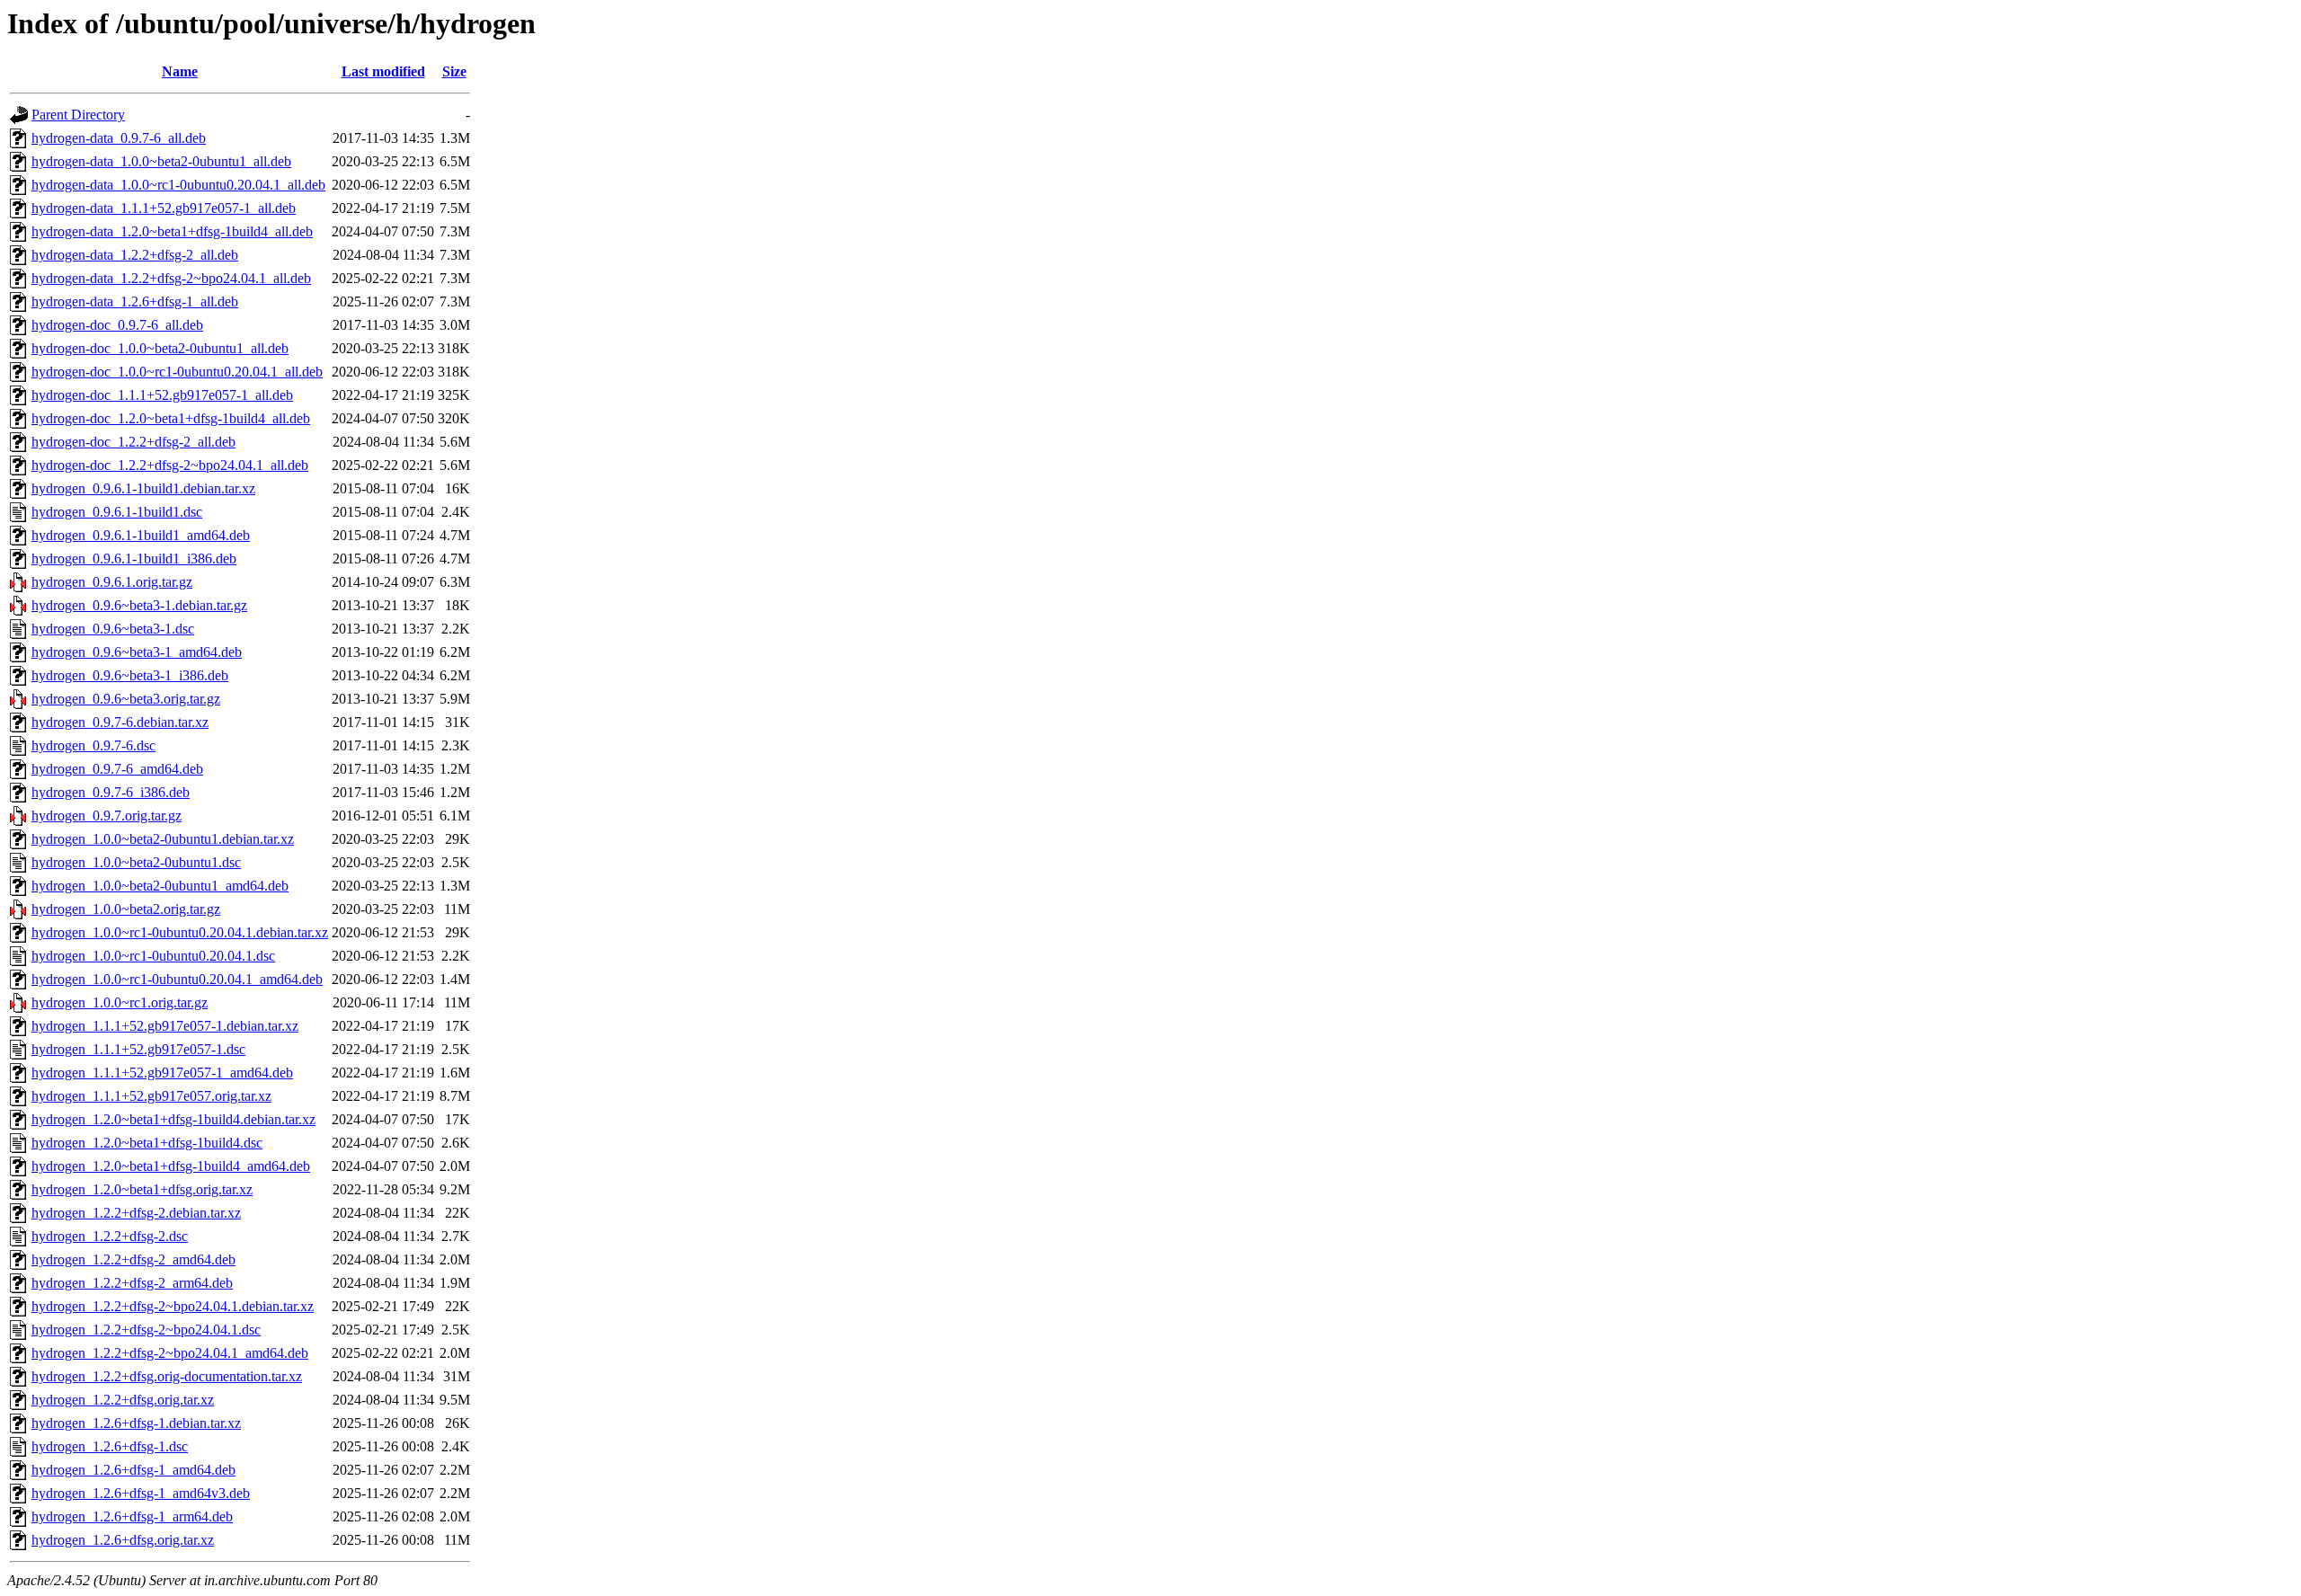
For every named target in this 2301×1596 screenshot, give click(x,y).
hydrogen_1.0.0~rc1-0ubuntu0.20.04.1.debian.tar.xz (180, 932)
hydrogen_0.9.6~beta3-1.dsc (113, 629)
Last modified (383, 71)
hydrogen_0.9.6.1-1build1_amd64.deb (141, 535)
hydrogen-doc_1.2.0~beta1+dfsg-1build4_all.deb (171, 418)
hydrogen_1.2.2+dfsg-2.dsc (110, 1236)
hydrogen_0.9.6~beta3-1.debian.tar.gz (139, 605)
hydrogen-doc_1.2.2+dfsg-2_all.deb (133, 442)
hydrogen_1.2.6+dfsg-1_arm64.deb (132, 1516)
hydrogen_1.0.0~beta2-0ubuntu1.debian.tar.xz (163, 839)
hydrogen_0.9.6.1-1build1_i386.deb (134, 559)
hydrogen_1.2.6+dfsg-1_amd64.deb (133, 1470)
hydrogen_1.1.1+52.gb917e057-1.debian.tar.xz (165, 1026)
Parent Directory (78, 115)
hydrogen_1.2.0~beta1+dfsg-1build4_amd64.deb (171, 1166)
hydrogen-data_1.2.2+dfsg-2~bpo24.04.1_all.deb (171, 278)
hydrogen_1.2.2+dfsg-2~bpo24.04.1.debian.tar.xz (173, 1306)
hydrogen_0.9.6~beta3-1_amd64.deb (137, 652)
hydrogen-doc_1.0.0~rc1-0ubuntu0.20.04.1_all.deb (177, 372)
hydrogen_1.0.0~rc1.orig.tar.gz (120, 1002)
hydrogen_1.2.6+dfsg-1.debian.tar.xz (136, 1423)
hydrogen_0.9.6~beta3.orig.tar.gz (126, 699)
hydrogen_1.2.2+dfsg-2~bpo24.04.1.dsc (146, 1330)
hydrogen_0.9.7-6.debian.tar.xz (120, 722)
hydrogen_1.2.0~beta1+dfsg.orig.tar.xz (142, 1189)
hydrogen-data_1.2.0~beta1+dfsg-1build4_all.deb (172, 231)
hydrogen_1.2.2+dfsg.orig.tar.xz (123, 1400)
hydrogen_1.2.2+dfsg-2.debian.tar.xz (136, 1213)
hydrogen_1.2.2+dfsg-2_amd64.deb (133, 1259)
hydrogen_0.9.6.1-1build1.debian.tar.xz (143, 488)
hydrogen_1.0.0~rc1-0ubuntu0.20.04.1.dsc (153, 956)
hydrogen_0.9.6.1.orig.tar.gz (112, 582)
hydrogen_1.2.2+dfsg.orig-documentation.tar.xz (167, 1376)
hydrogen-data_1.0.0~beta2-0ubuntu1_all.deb (161, 161)
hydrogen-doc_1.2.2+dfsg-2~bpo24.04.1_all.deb (170, 465)
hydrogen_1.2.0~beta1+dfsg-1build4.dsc (147, 1143)
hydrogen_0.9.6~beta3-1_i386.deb (130, 675)
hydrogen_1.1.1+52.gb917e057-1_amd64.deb (162, 1073)
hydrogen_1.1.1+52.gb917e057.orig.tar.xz (151, 1096)
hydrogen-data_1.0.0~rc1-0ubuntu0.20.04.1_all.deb (178, 185)
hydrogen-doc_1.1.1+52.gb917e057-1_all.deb (162, 395)
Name (180, 71)
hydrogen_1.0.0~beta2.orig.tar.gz (126, 909)
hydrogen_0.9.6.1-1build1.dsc (117, 512)
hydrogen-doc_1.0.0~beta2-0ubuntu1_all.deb (160, 348)
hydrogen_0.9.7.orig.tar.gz (107, 816)
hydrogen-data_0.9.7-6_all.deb (119, 138)
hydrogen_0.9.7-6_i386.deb (111, 792)
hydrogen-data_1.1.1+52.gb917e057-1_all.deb (164, 208)
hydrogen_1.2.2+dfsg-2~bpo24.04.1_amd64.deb (170, 1353)
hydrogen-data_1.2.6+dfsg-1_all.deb (135, 301)
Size (454, 71)
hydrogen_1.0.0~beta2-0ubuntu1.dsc (136, 862)
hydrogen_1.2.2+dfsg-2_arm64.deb (132, 1283)
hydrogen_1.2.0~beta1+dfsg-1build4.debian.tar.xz (173, 1119)
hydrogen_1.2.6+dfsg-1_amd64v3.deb (141, 1493)
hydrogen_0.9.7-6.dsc (93, 745)
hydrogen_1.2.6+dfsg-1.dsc (110, 1446)
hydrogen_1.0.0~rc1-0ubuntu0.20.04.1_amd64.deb (177, 979)
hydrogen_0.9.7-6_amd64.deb (117, 769)
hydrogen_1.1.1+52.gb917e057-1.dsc (138, 1049)
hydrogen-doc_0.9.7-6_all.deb (117, 325)
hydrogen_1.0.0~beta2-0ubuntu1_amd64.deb (160, 886)
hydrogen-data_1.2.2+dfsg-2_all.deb (135, 255)
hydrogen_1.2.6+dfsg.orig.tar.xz (123, 1540)
